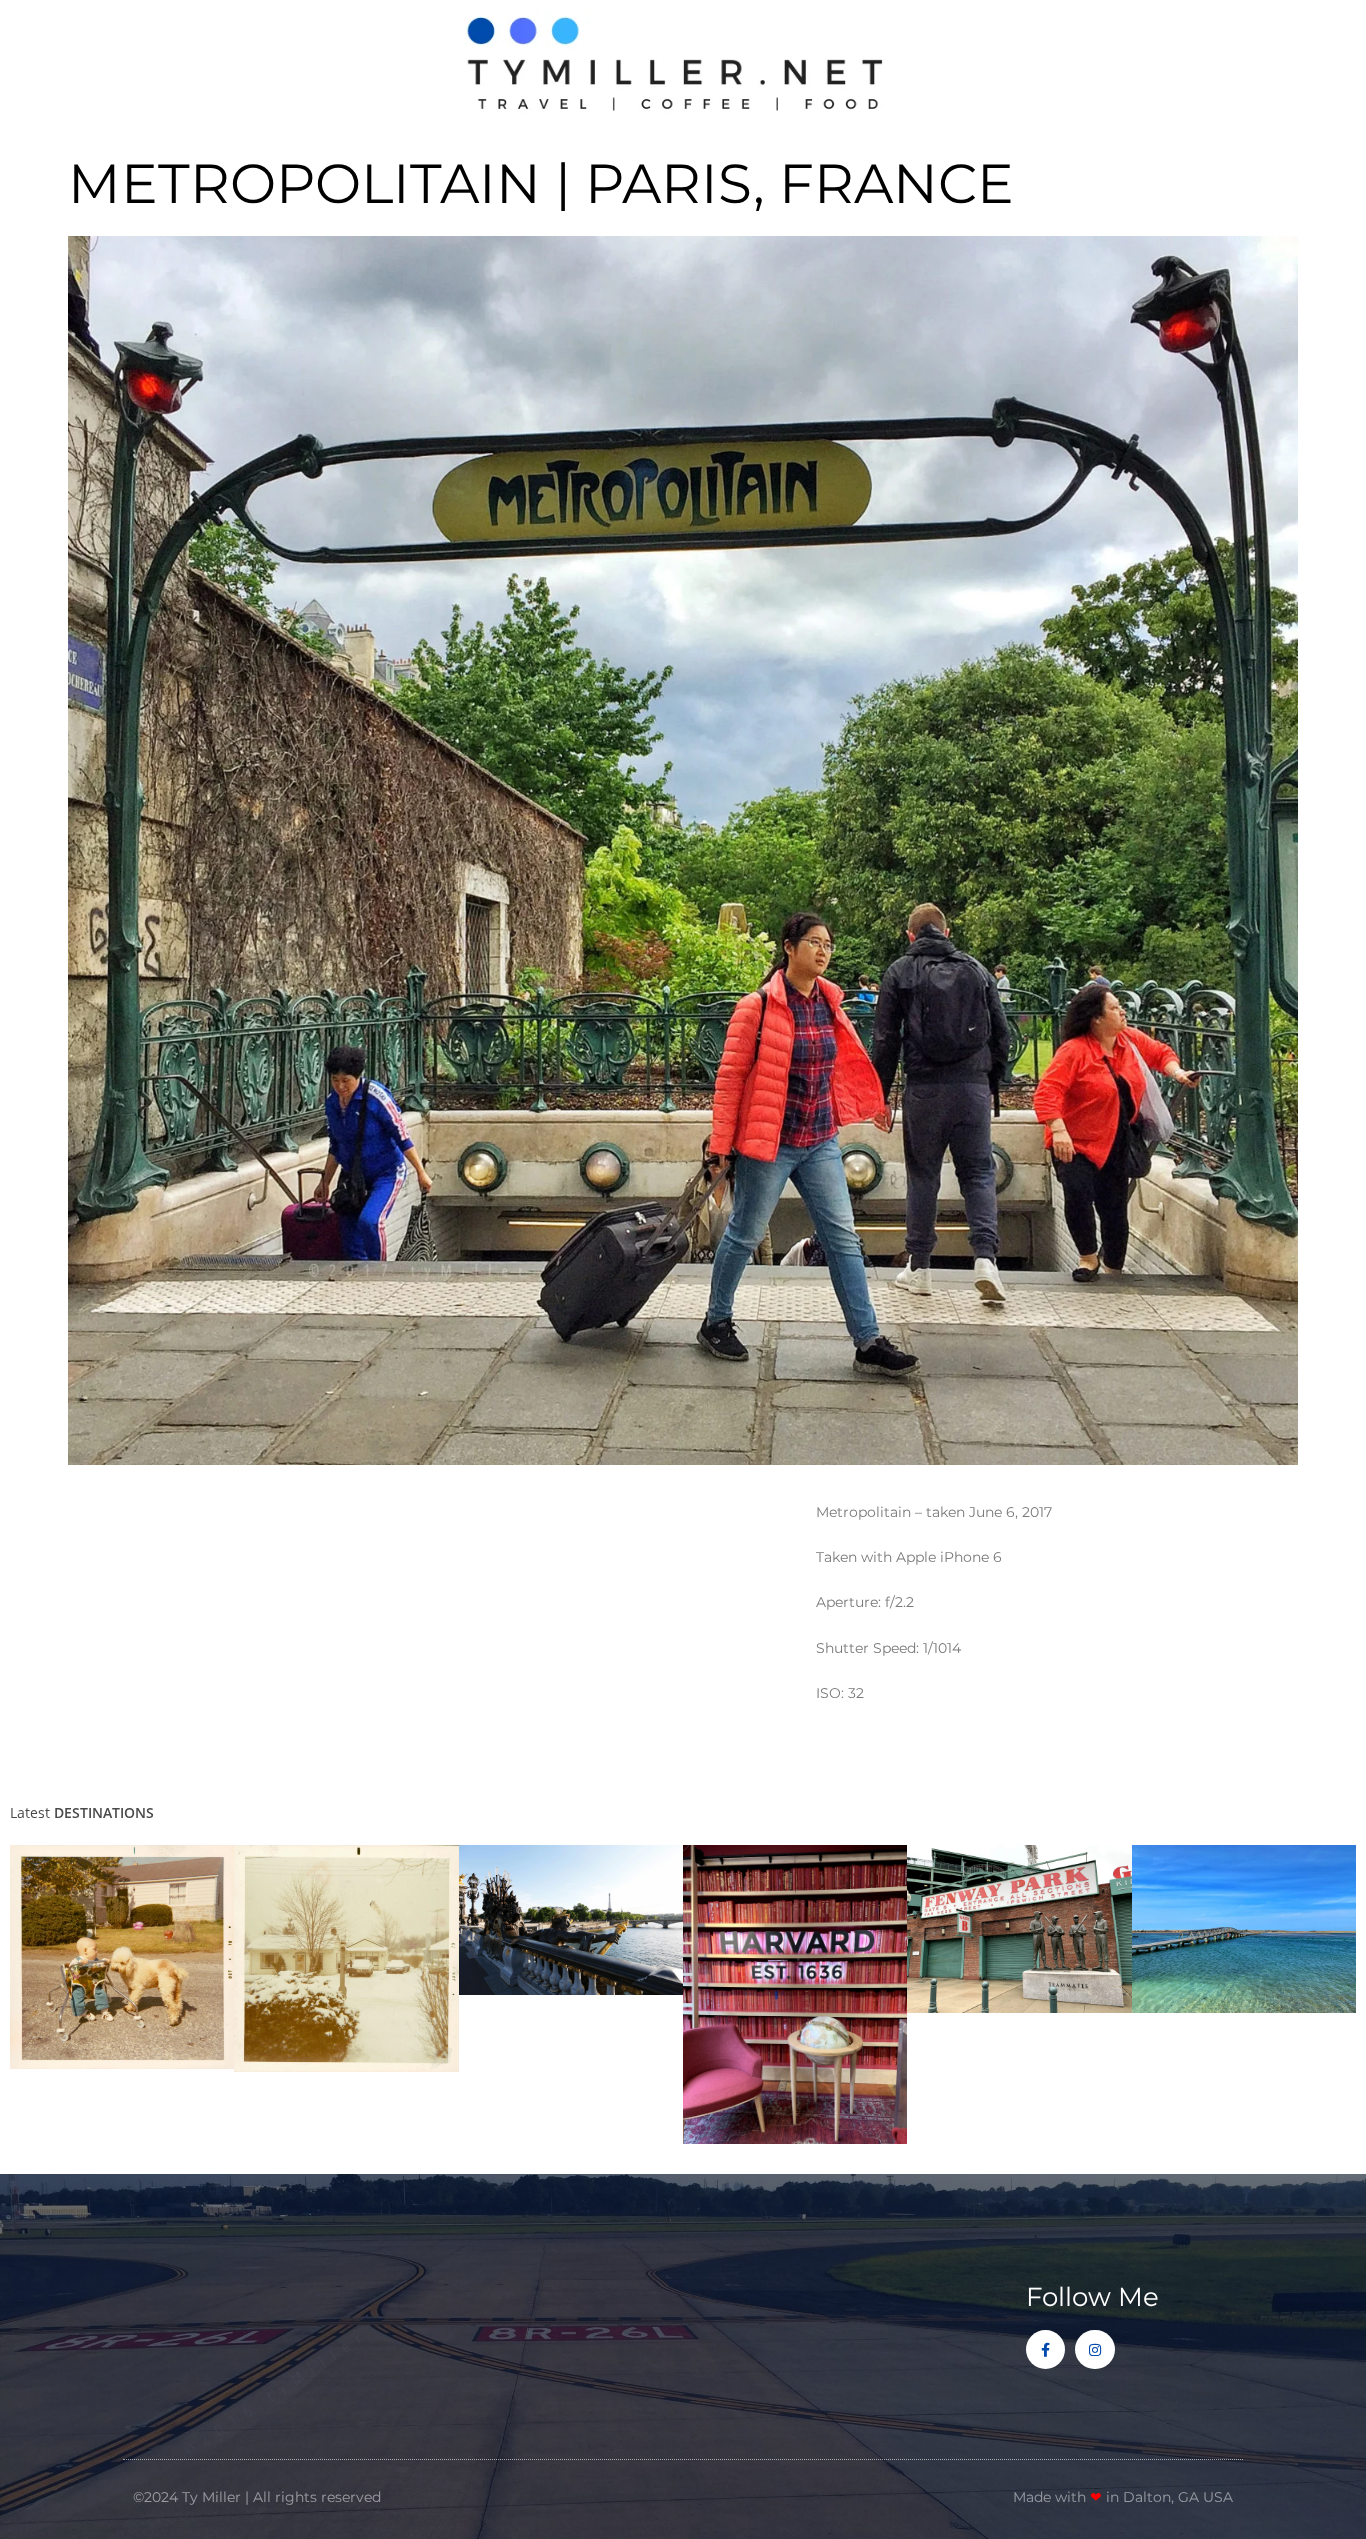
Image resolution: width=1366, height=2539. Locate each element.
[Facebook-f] (1045, 2349)
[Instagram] (1094, 2349)
